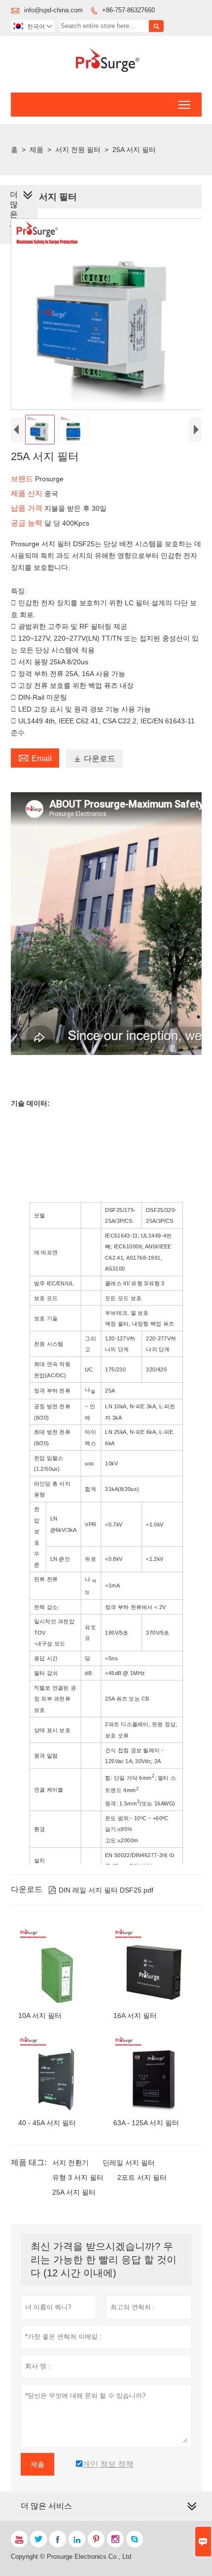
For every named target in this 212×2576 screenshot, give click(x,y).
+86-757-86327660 (128, 10)
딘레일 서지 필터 (129, 2163)
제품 (36, 150)
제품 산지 (28, 493)
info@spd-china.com (53, 10)
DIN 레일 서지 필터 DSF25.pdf (101, 1890)
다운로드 (94, 759)
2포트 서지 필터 (142, 2177)
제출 (37, 2464)
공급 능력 (28, 523)
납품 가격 (28, 508)
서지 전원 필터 (78, 150)
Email (35, 757)
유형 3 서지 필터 (78, 2177)
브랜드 (23, 479)
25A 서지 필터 (74, 2192)
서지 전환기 (71, 2163)
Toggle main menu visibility (185, 105)
